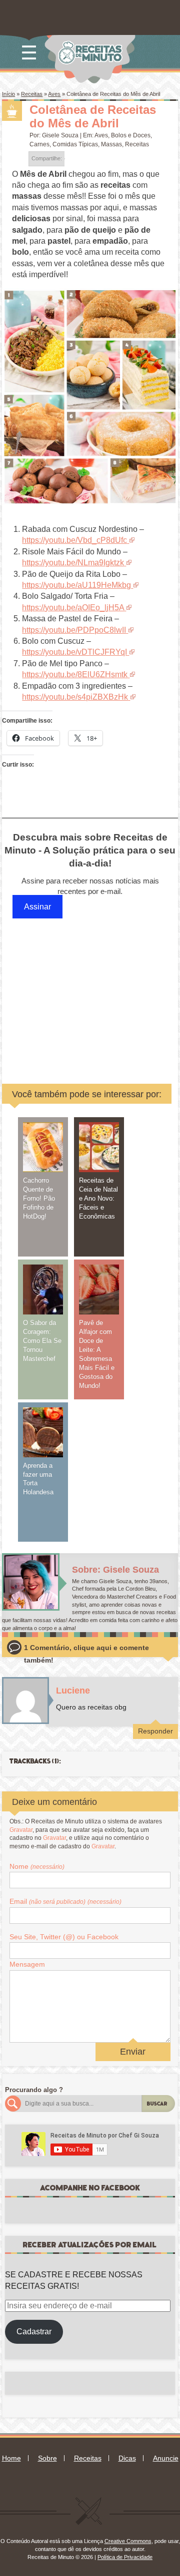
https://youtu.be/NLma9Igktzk (73, 563)
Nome (37, 1866)
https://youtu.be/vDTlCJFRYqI (74, 652)
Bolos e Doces (131, 135)
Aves (54, 94)
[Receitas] (12, 111)
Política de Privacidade (125, 2557)
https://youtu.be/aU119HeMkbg (76, 585)
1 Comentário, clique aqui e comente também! (86, 1654)
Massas (111, 144)
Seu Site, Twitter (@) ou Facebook (64, 1937)
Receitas (32, 94)
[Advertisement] (100, 991)
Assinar (37, 907)
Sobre (47, 2458)
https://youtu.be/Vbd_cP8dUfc (74, 540)
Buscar (157, 2104)
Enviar (133, 2052)
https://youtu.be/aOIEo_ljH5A (73, 608)
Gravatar (21, 1830)
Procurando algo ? (34, 2090)
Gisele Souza (60, 135)
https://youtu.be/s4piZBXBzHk (75, 697)
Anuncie (166, 2458)
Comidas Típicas (75, 144)
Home (11, 2458)
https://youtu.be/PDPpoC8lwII (74, 630)
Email (65, 1901)
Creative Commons (128, 2541)
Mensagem (27, 1964)
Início (8, 94)
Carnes (39, 144)
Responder (155, 1731)
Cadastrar (34, 2332)
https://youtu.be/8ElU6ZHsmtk (75, 674)
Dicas (127, 2458)
